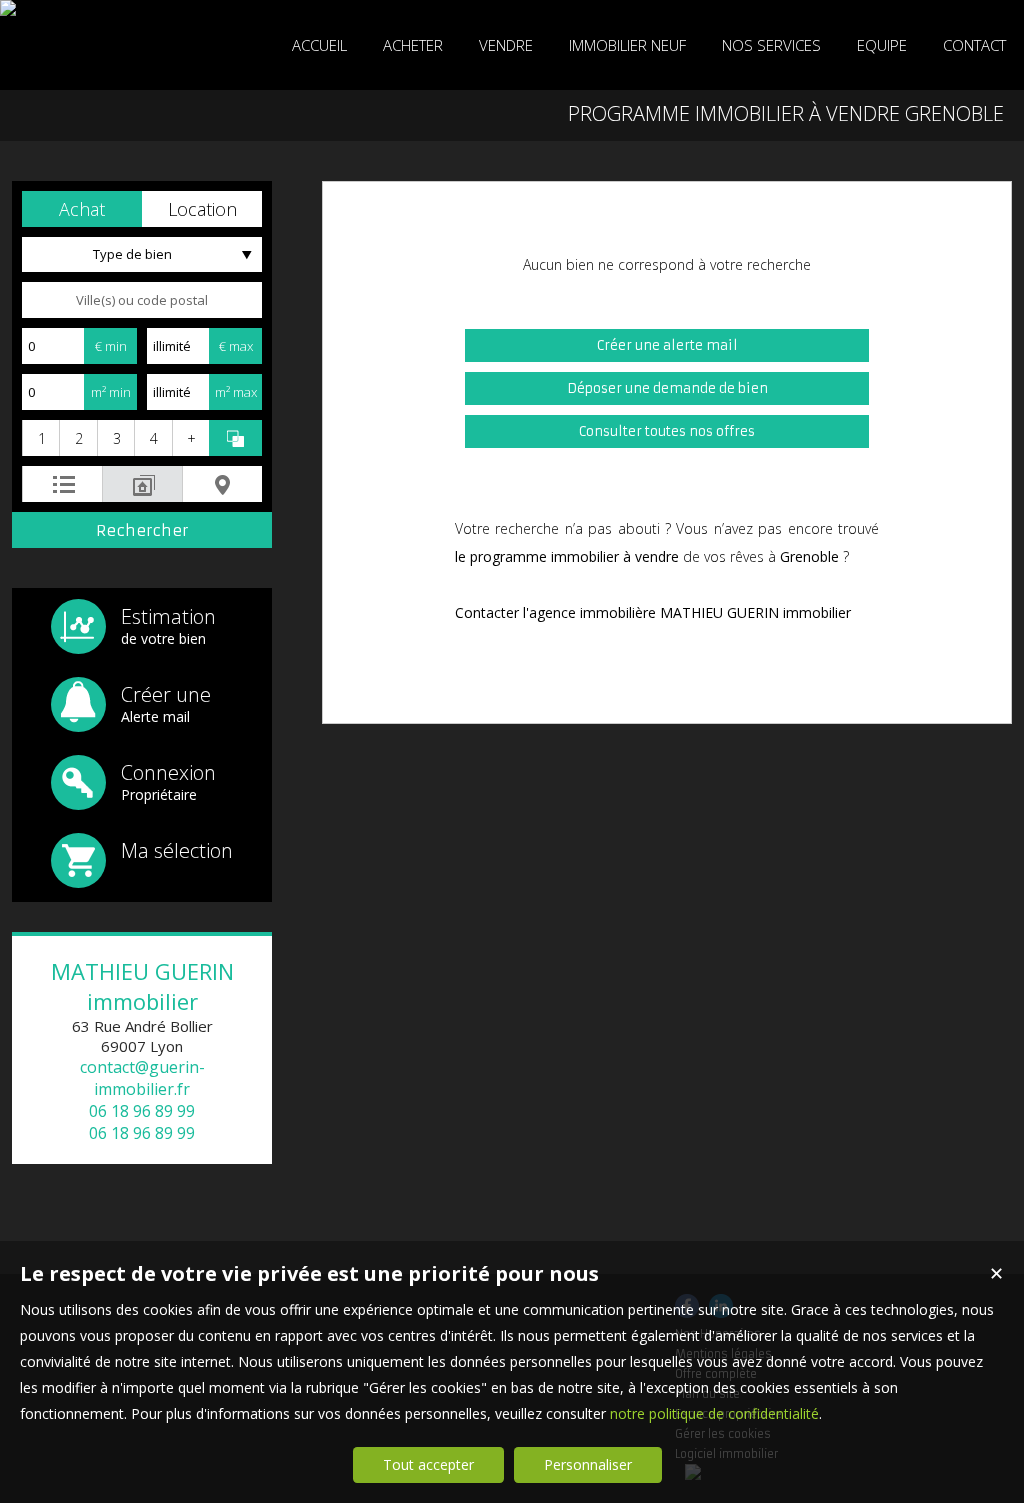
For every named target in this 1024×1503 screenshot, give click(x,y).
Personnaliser (588, 1464)
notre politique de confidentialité (714, 1413)
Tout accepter (428, 1464)
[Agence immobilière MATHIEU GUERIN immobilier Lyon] (8, 8)
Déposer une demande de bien (667, 388)
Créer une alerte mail (667, 345)
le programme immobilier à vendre (567, 556)
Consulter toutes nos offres (667, 431)
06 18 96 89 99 (142, 1111)
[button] (82, 209)
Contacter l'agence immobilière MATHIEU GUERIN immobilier (653, 612)
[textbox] (142, 300)
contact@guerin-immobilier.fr (142, 1078)
